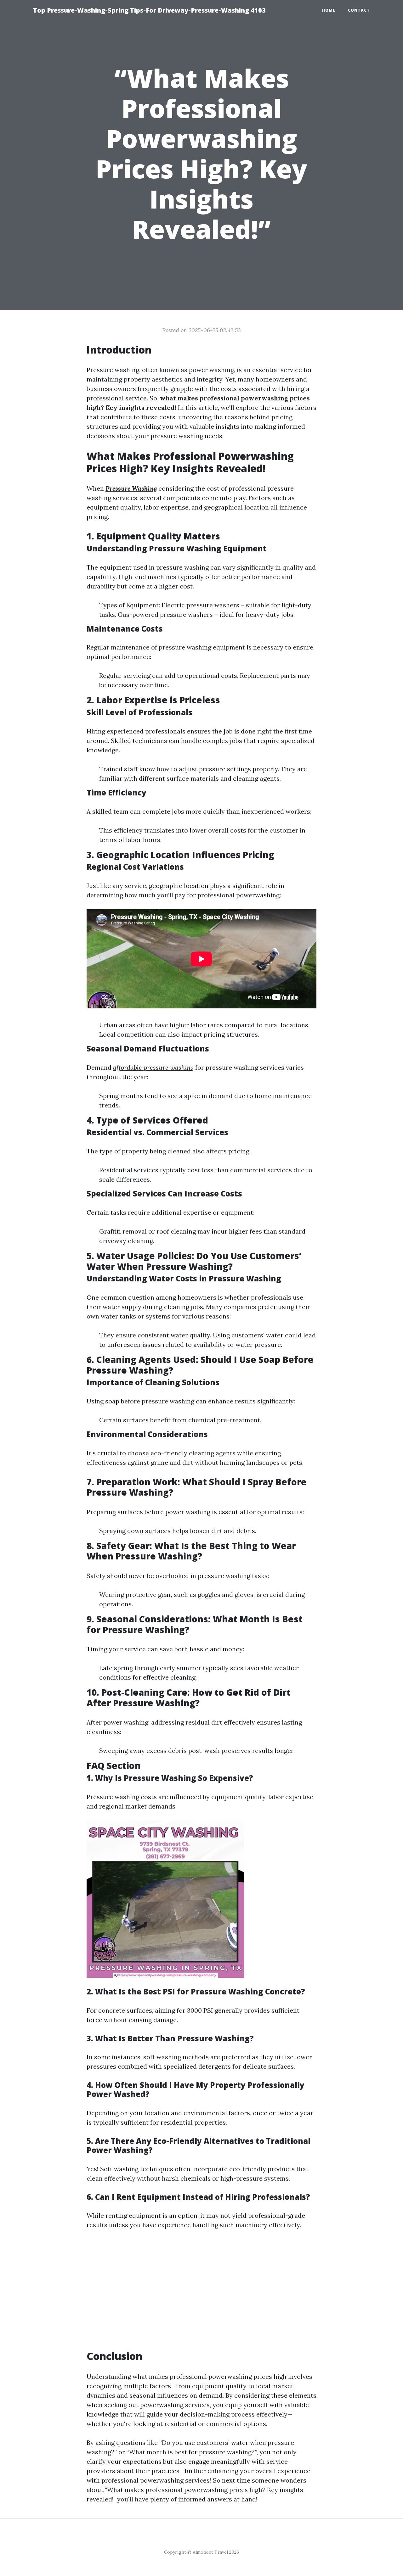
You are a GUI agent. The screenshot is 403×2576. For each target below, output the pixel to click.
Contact (359, 10)
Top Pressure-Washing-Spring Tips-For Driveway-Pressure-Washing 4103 (149, 10)
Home (329, 10)
